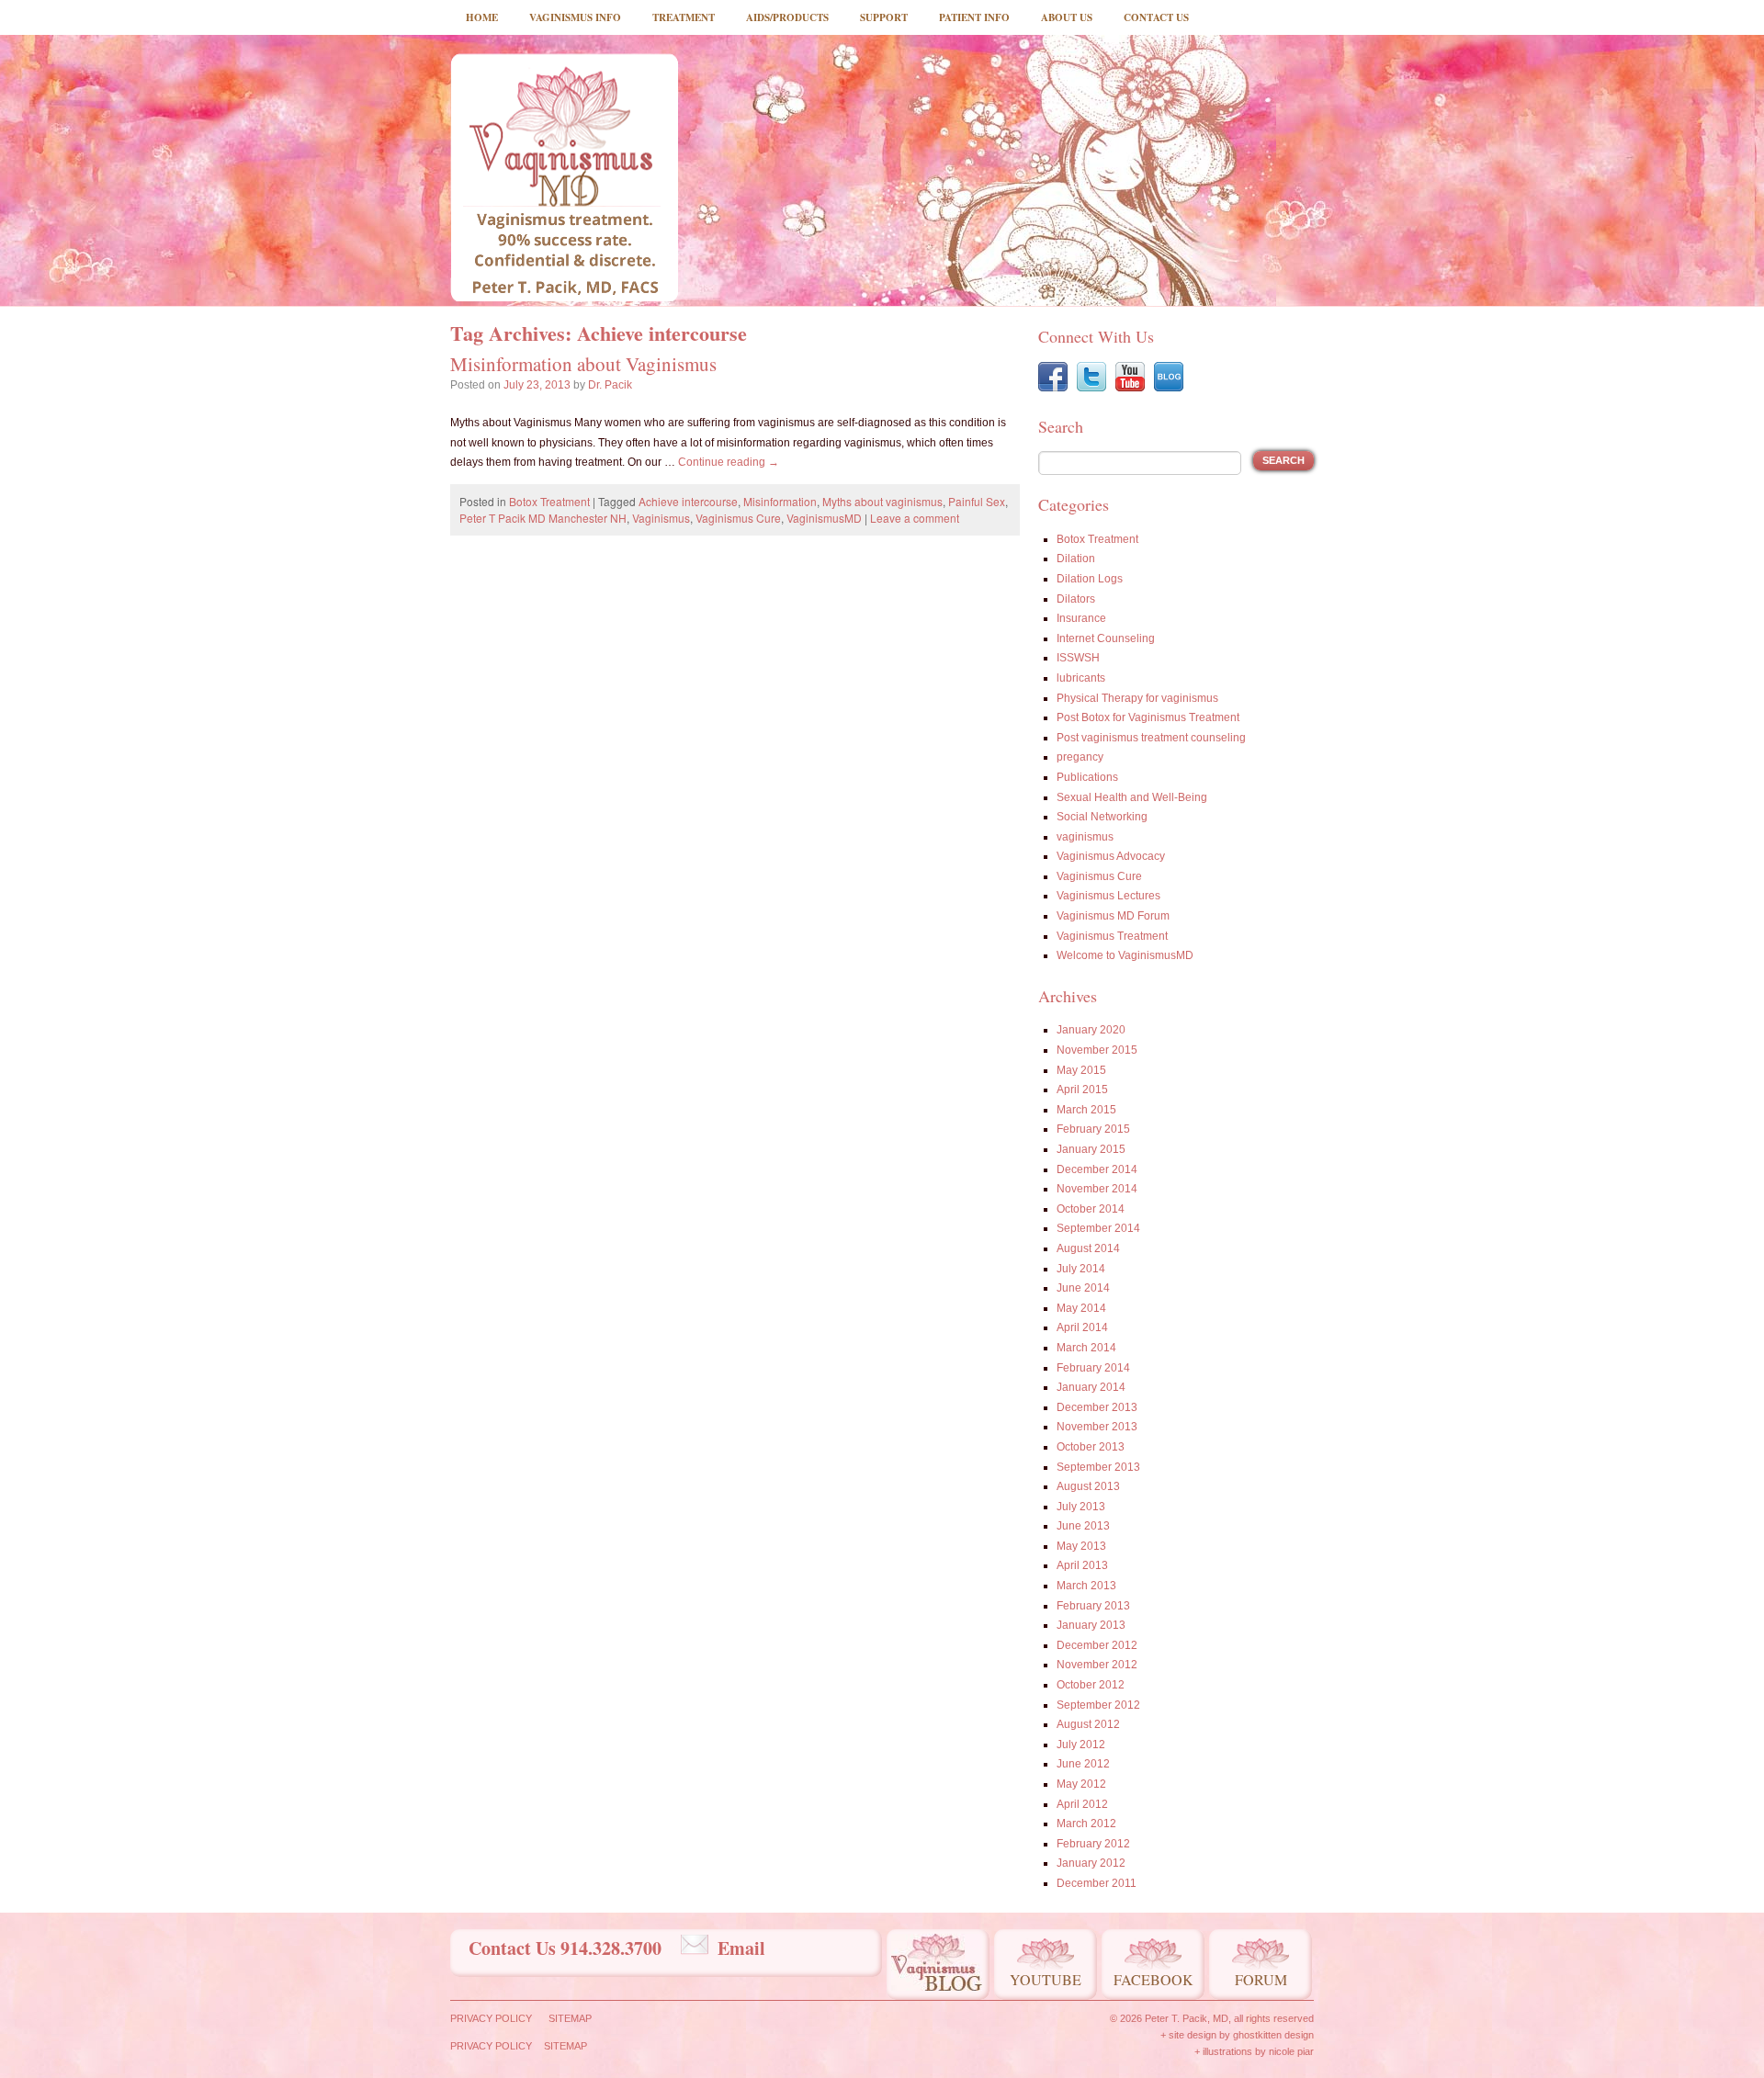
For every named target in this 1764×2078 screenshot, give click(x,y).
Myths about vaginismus (882, 501)
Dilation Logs (1090, 579)
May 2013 (1081, 1546)
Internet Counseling (1106, 638)
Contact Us (1156, 17)
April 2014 (1082, 1327)
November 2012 (1097, 1665)
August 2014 (1088, 1248)
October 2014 (1091, 1209)
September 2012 (1098, 1705)
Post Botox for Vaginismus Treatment (1148, 717)
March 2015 (1086, 1110)
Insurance (1081, 618)
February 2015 (1093, 1129)
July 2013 (1081, 1507)
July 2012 (1081, 1745)
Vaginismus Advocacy (1111, 856)
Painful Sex (977, 501)
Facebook (1153, 1979)
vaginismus (1085, 837)
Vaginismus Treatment (1112, 936)
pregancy (1080, 757)
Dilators (1076, 599)
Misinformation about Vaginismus (583, 364)
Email (741, 1948)
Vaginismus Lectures (1108, 896)
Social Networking (1102, 817)
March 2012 (1086, 1824)
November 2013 (1097, 1427)
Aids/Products (787, 17)
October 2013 (1091, 1447)
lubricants (1081, 678)
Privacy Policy (491, 2018)
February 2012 (1093, 1844)
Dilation (1076, 559)
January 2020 (1091, 1030)
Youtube (1046, 1979)
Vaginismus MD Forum (1113, 916)
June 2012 (1083, 1764)
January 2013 (1091, 1625)
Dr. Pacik (610, 385)
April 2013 (1082, 1565)
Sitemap (570, 2018)
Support (884, 17)
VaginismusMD (824, 518)
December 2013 (1097, 1407)
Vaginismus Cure (738, 518)
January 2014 (1091, 1387)
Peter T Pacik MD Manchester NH (543, 518)
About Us (1067, 17)
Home (482, 17)
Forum (1261, 1979)
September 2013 (1098, 1467)
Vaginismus (661, 518)
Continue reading (729, 462)
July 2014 (1081, 1269)
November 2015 (1097, 1050)
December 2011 (1097, 1883)
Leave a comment (915, 518)
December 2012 (1097, 1645)
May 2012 (1081, 1784)
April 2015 (1082, 1090)
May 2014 (1081, 1308)
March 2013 (1086, 1586)
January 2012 (1091, 1863)
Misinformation (780, 501)
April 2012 (1082, 1804)
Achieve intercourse (688, 501)
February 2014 (1093, 1368)
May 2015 (1081, 1070)
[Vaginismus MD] (564, 177)
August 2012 (1088, 1724)
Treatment (684, 17)
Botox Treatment (549, 501)
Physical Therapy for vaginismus (1137, 698)
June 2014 (1083, 1288)
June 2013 (1083, 1526)
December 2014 (1097, 1169)
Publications (1087, 777)
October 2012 (1091, 1685)
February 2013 (1093, 1606)
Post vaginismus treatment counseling (1151, 738)
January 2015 (1091, 1149)
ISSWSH (1078, 658)
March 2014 (1086, 1348)
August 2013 (1088, 1486)
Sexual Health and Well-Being (1132, 797)
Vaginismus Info (575, 17)
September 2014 (1098, 1228)
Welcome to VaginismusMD (1125, 955)
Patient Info (974, 17)
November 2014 (1097, 1189)
